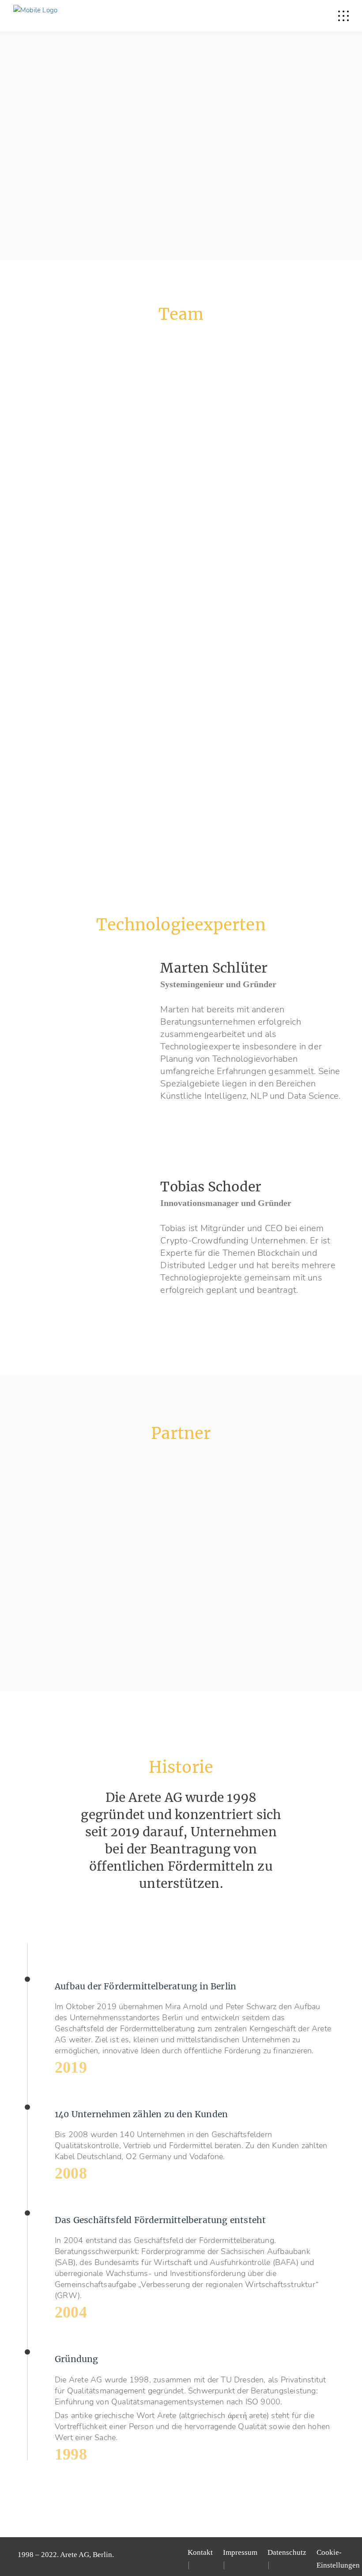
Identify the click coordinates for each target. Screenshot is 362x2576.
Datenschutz (287, 2552)
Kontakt (200, 2552)
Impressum (240, 2552)
